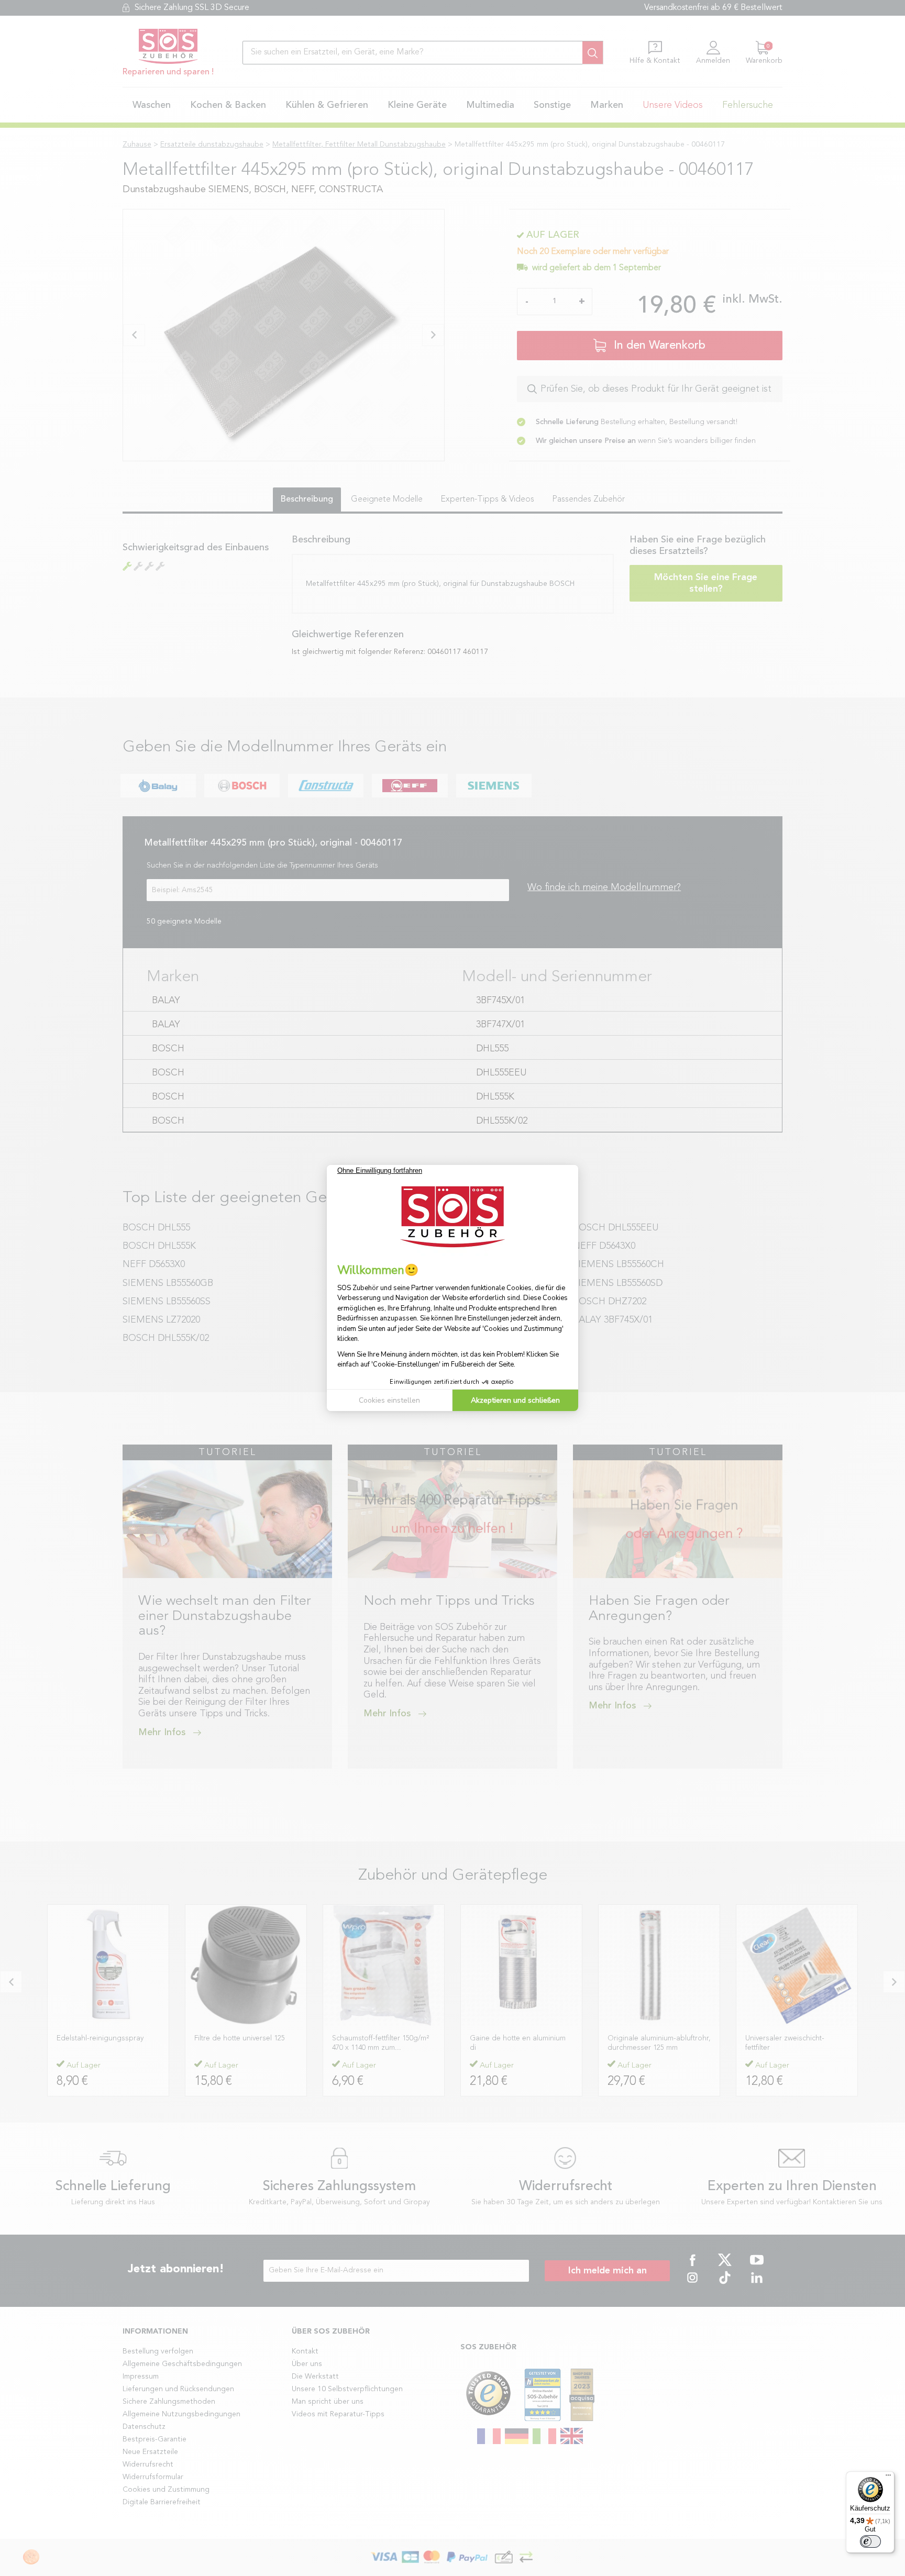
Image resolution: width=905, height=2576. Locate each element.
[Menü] (888, 2478)
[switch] (870, 2541)
